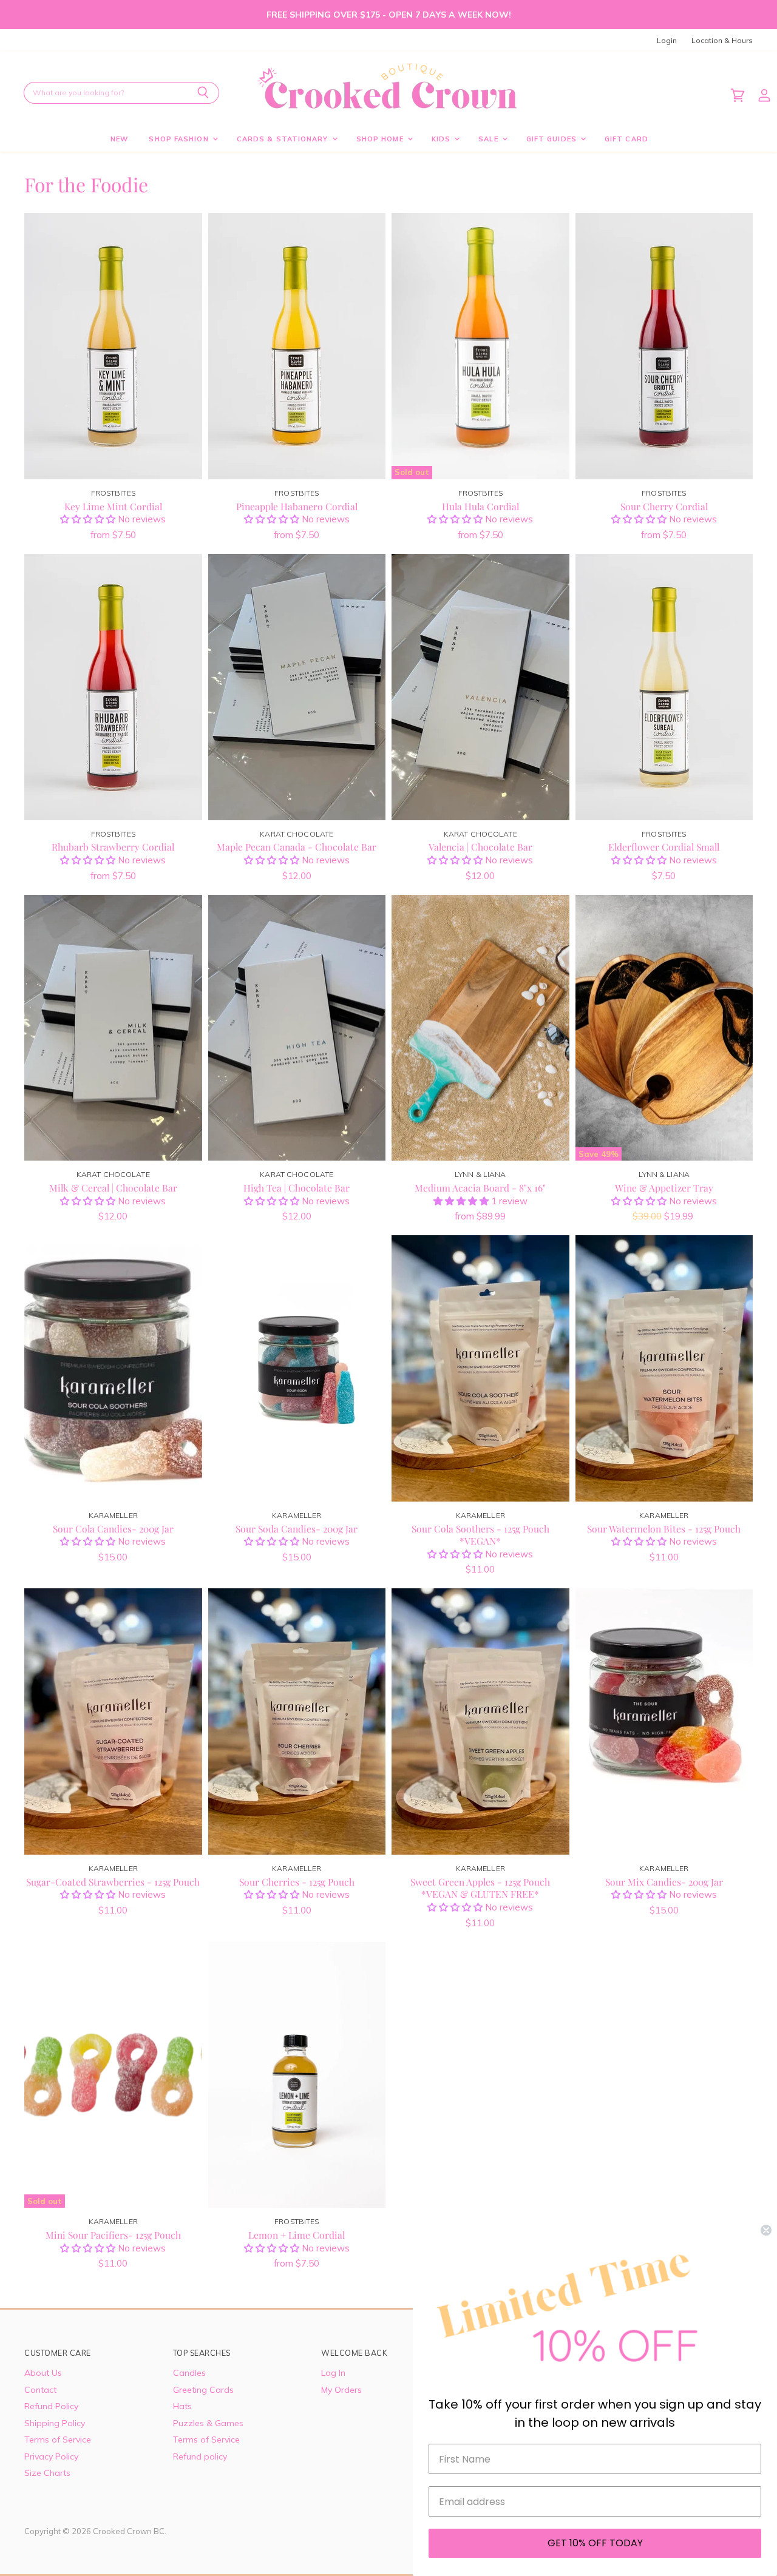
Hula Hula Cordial (480, 506)
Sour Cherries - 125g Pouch (297, 1882)
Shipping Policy (55, 2423)
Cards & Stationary (284, 139)
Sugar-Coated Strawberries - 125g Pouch (113, 1882)
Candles (189, 2373)
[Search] (203, 93)
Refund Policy (51, 2406)
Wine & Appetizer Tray (664, 1188)
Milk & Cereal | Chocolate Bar (113, 1188)
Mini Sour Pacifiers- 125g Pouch (113, 2235)
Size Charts (47, 2473)
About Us (43, 2373)
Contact (40, 2390)
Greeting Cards (203, 2390)
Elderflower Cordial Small (664, 847)
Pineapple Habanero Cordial (297, 506)
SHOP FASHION (180, 139)
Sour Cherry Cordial (664, 506)
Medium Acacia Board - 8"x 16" (480, 1188)
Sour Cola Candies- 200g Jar (113, 1529)
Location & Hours (722, 41)
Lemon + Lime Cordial (297, 2235)
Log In (333, 2373)
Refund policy (200, 2456)
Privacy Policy (51, 2456)
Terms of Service (58, 2439)
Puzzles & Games (208, 2423)
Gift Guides (553, 139)
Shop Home (381, 139)
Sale (490, 139)
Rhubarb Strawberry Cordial (113, 847)
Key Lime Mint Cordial (113, 506)
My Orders (341, 2390)
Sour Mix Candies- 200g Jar (664, 1882)
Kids (443, 139)
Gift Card (626, 139)
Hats (182, 2406)
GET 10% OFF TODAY (595, 2543)
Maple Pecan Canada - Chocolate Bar (297, 847)
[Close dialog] (766, 2230)
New (119, 139)
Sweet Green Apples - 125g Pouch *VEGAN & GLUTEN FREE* (480, 1888)
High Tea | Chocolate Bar (297, 1188)
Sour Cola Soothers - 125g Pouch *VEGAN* (480, 1535)
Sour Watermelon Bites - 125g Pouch (664, 1529)
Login (667, 41)
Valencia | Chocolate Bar (480, 847)
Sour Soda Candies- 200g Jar (297, 1529)
